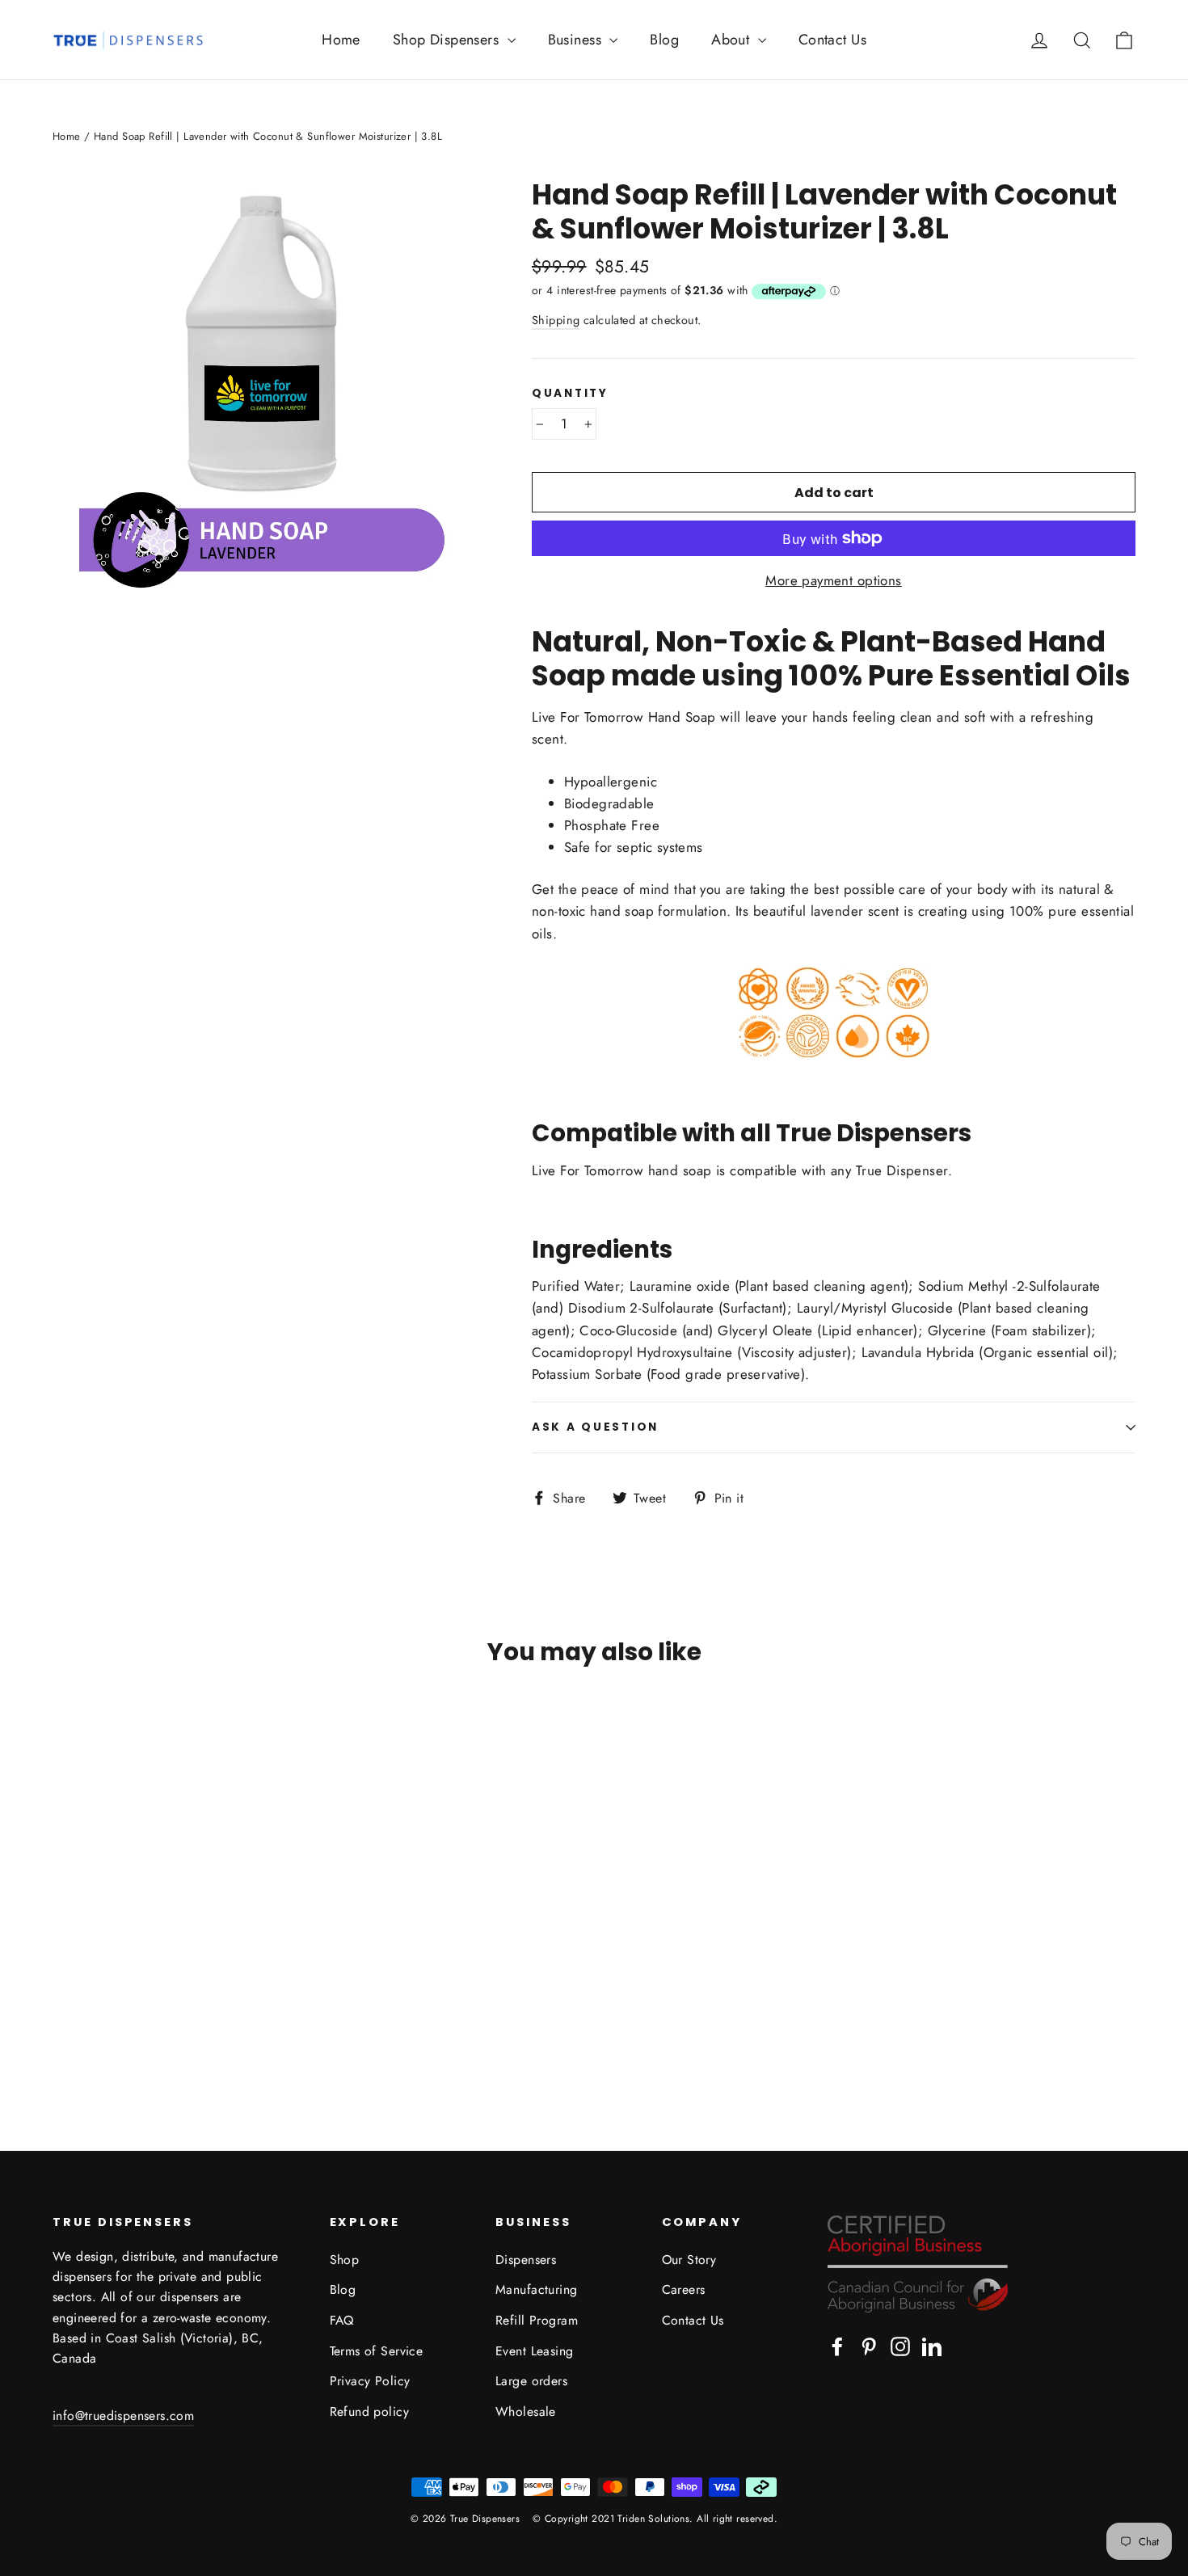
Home (341, 40)
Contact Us (832, 40)
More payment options (834, 580)
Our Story (689, 2260)
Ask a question (595, 1427)
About (733, 40)
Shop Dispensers (448, 40)
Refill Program (537, 2320)
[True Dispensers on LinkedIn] (932, 2345)
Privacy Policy (370, 2381)
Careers (684, 2289)
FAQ (342, 2320)
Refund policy (370, 2412)
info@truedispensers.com (123, 2416)
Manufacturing (537, 2289)
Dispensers (526, 2260)
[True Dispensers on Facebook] (837, 2345)
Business (577, 40)
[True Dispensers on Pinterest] (869, 2345)
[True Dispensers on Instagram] (900, 2345)
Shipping (556, 320)
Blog (664, 40)
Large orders (531, 2381)
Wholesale (526, 2412)
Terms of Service (377, 2351)
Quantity (570, 394)
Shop (345, 2260)
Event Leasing (535, 2351)
